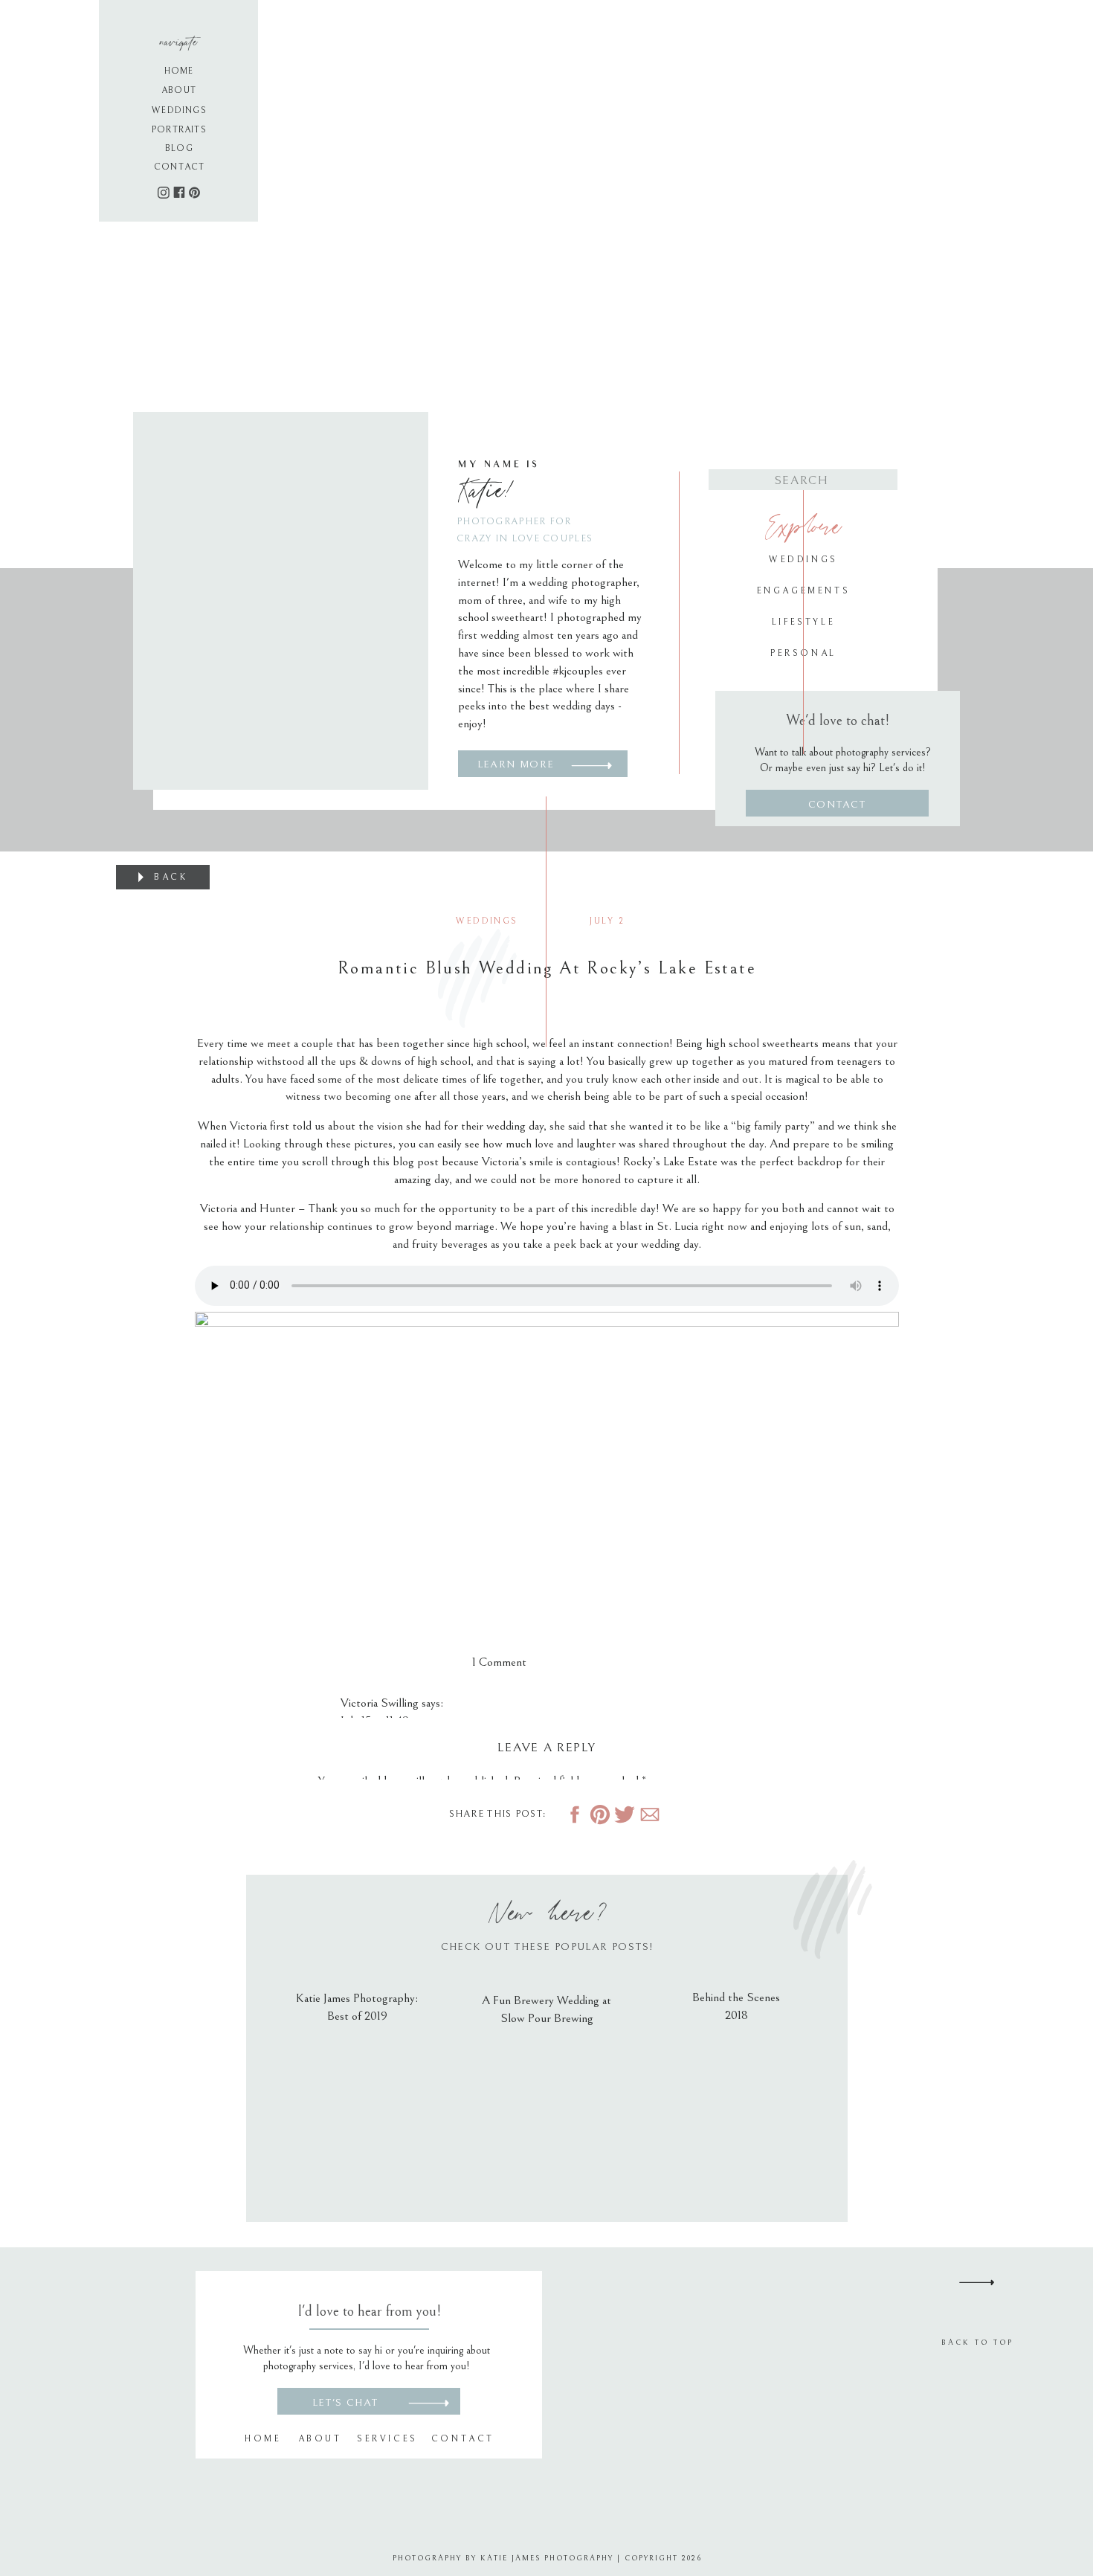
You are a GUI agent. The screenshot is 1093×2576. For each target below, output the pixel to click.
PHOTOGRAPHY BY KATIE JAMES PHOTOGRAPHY (503, 2558)
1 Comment (499, 1662)
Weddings (487, 921)
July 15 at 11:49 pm (384, 1721)
